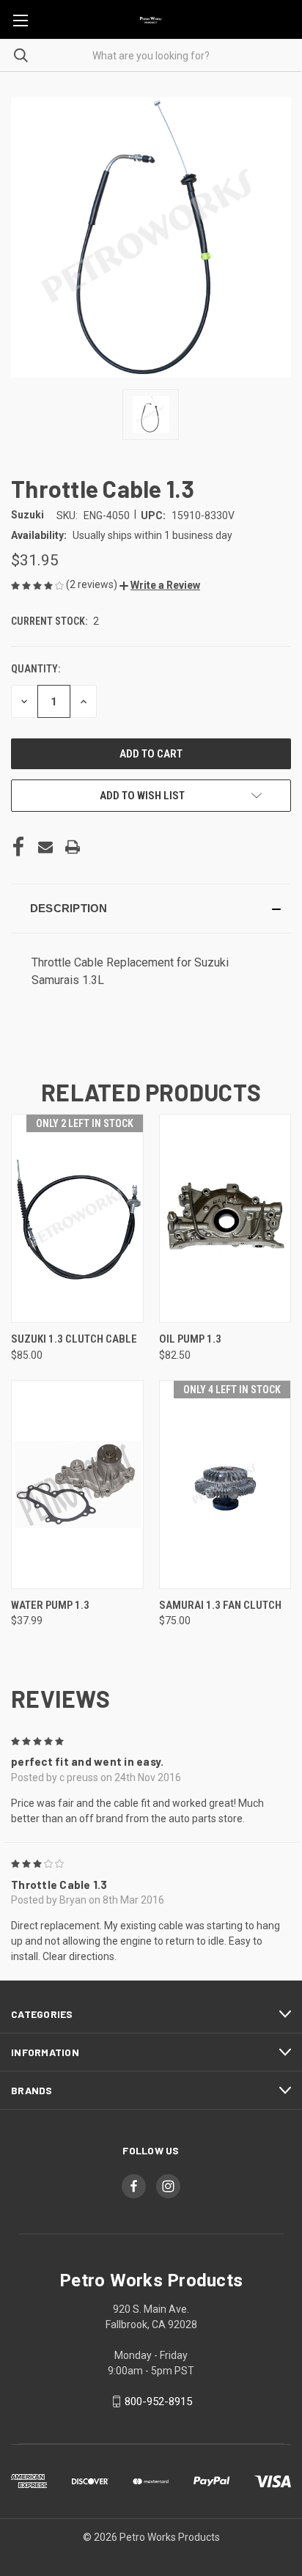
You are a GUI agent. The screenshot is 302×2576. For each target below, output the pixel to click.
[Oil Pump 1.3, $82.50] (225, 1218)
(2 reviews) (93, 584)
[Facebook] (18, 847)
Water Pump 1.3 (50, 1605)
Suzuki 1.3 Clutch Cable (74, 1339)
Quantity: (36, 669)
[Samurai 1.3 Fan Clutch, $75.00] (225, 1485)
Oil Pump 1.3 (190, 1339)
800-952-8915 (158, 2401)
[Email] (45, 847)
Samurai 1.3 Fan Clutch (220, 1605)
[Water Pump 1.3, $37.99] (77, 1485)
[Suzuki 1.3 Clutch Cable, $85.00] (77, 1218)
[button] (160, 585)
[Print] (73, 847)
